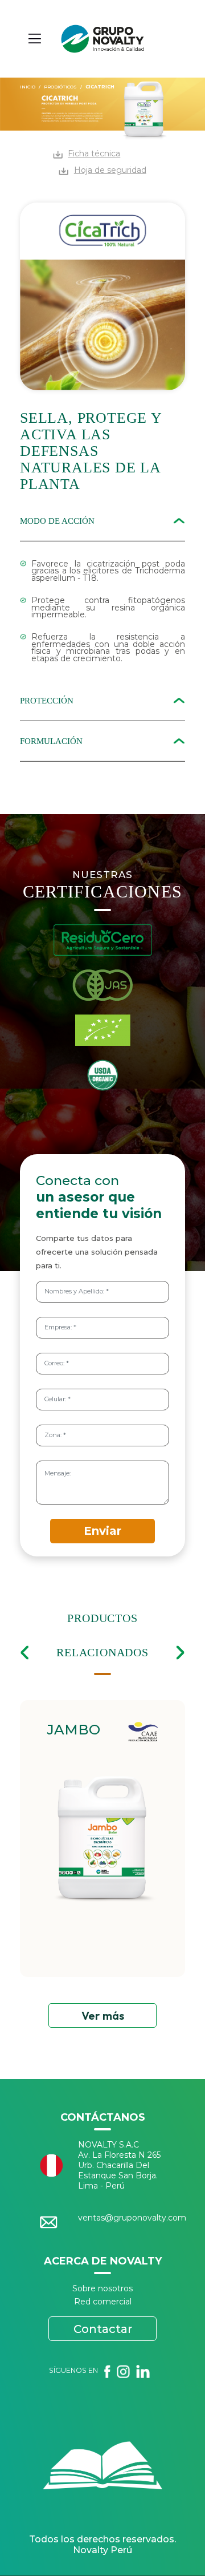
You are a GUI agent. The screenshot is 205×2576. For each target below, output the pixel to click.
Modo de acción (57, 521)
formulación (51, 741)
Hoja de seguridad (110, 170)
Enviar (102, 1531)
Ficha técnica (94, 153)
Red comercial (103, 2302)
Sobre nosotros (102, 2288)
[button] (24, 1653)
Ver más (103, 2015)
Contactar (103, 2329)
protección (47, 701)
